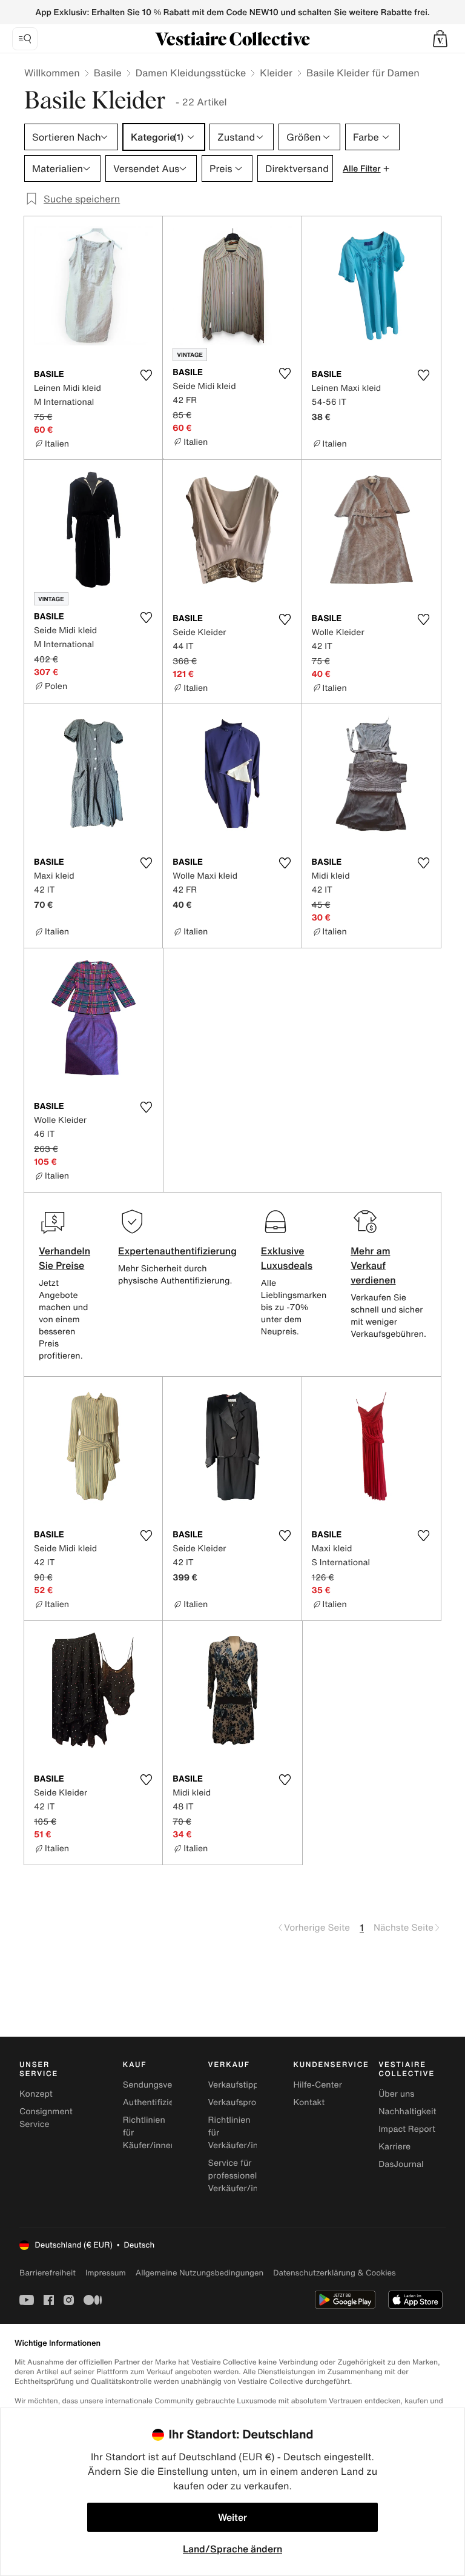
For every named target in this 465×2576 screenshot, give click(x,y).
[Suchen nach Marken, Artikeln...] (25, 39)
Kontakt (309, 2102)
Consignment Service (46, 2118)
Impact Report (407, 2129)
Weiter (232, 2517)
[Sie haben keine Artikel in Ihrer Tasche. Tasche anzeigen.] (440, 39)
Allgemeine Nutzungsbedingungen (200, 2273)
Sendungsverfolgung (165, 2085)
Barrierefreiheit (48, 2273)
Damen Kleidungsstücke (191, 73)
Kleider (276, 73)
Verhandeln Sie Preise (64, 1258)
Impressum (106, 2273)
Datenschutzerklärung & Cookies (334, 2273)
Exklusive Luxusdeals (287, 1258)
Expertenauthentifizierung (177, 1251)
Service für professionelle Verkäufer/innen (241, 2176)
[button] (440, 39)
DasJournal (401, 2164)
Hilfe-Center (317, 2085)
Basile (108, 73)
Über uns (396, 2094)
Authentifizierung (157, 2102)
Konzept (36, 2094)
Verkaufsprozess (241, 2102)
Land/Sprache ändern (232, 2549)
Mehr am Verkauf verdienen (373, 1265)
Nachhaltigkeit (407, 2112)
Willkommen (52, 73)
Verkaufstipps (236, 2085)
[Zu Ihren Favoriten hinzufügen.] (146, 375)
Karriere (394, 2147)
